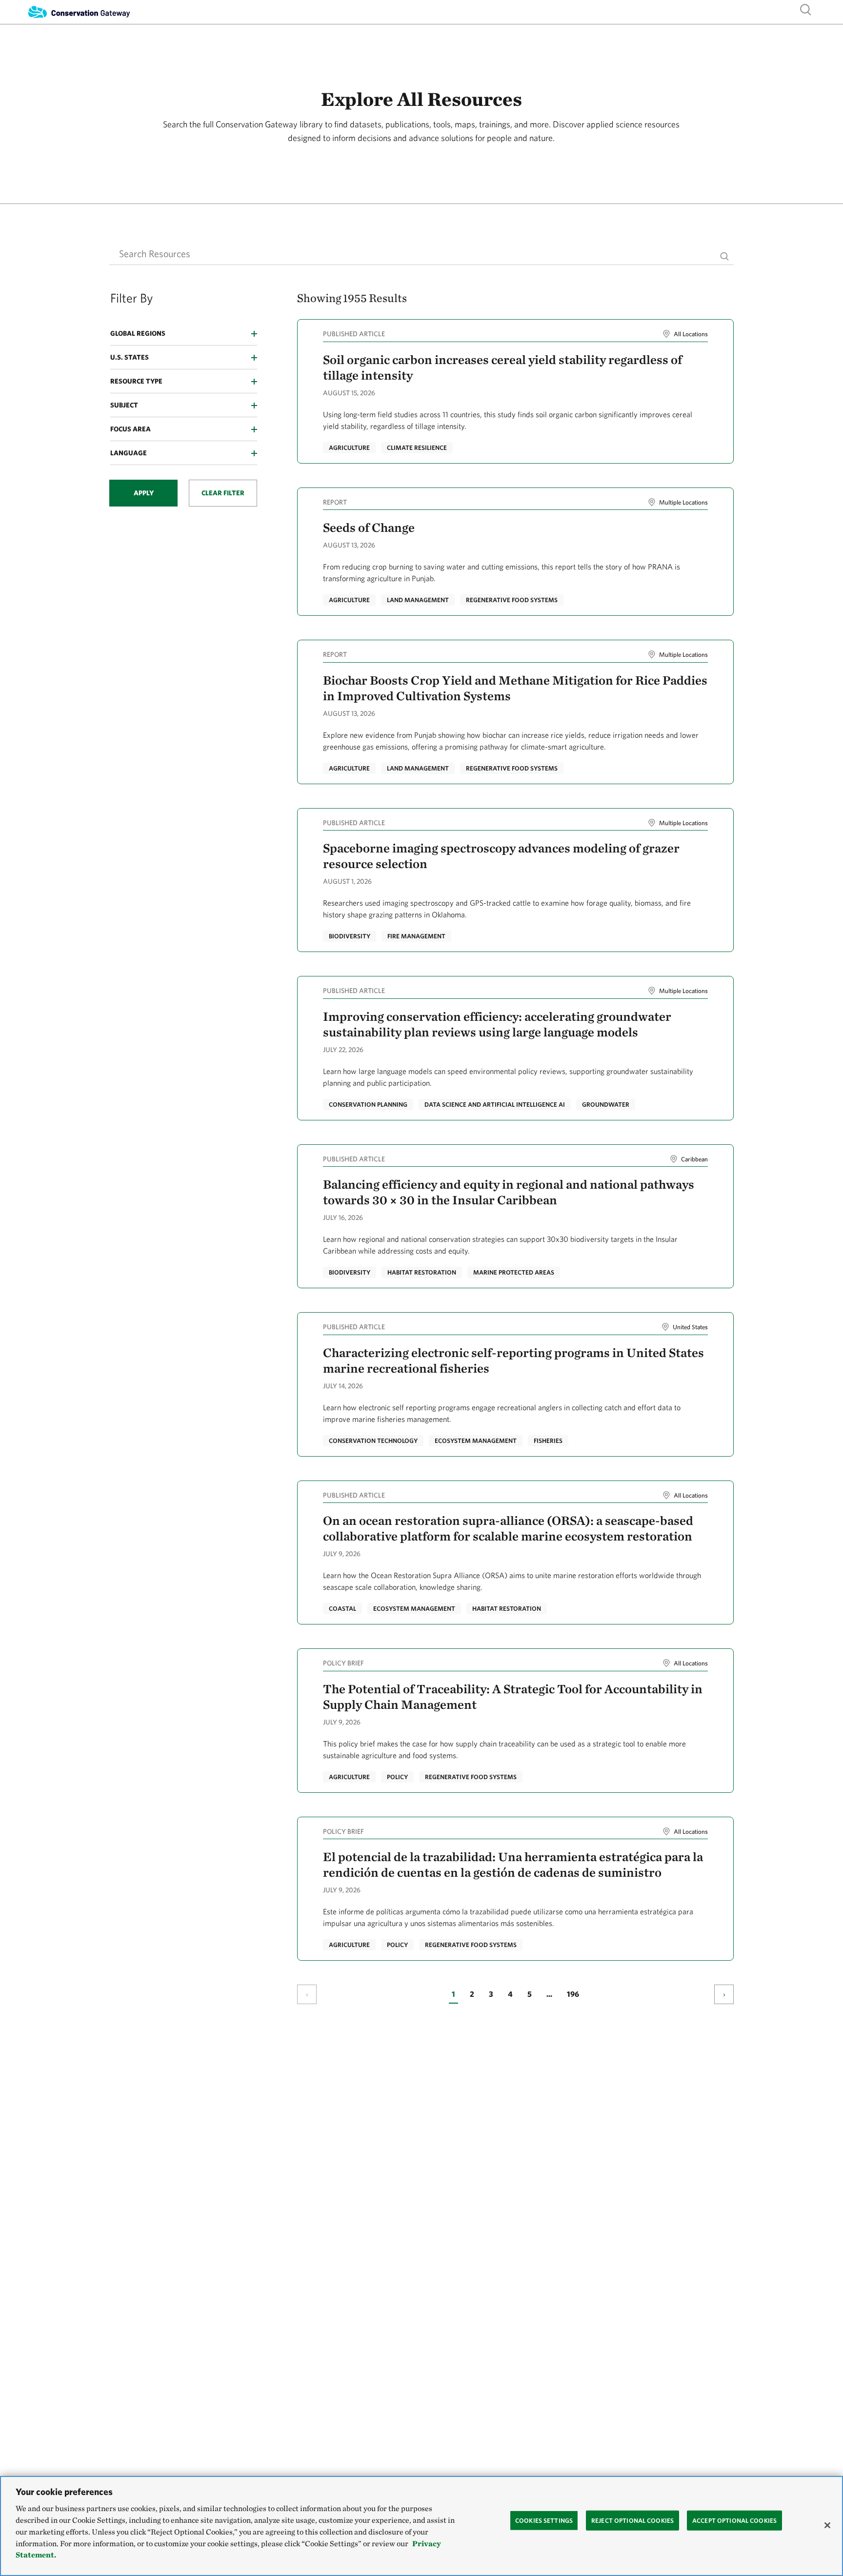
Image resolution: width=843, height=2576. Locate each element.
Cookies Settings (544, 2520)
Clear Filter (223, 493)
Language (129, 453)
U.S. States (130, 357)
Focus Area (130, 429)
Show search (806, 9)
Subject (124, 405)
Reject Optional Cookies (632, 2520)
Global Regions (138, 333)
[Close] (827, 2525)
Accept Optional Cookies (734, 2520)
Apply (144, 493)
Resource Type (136, 381)
